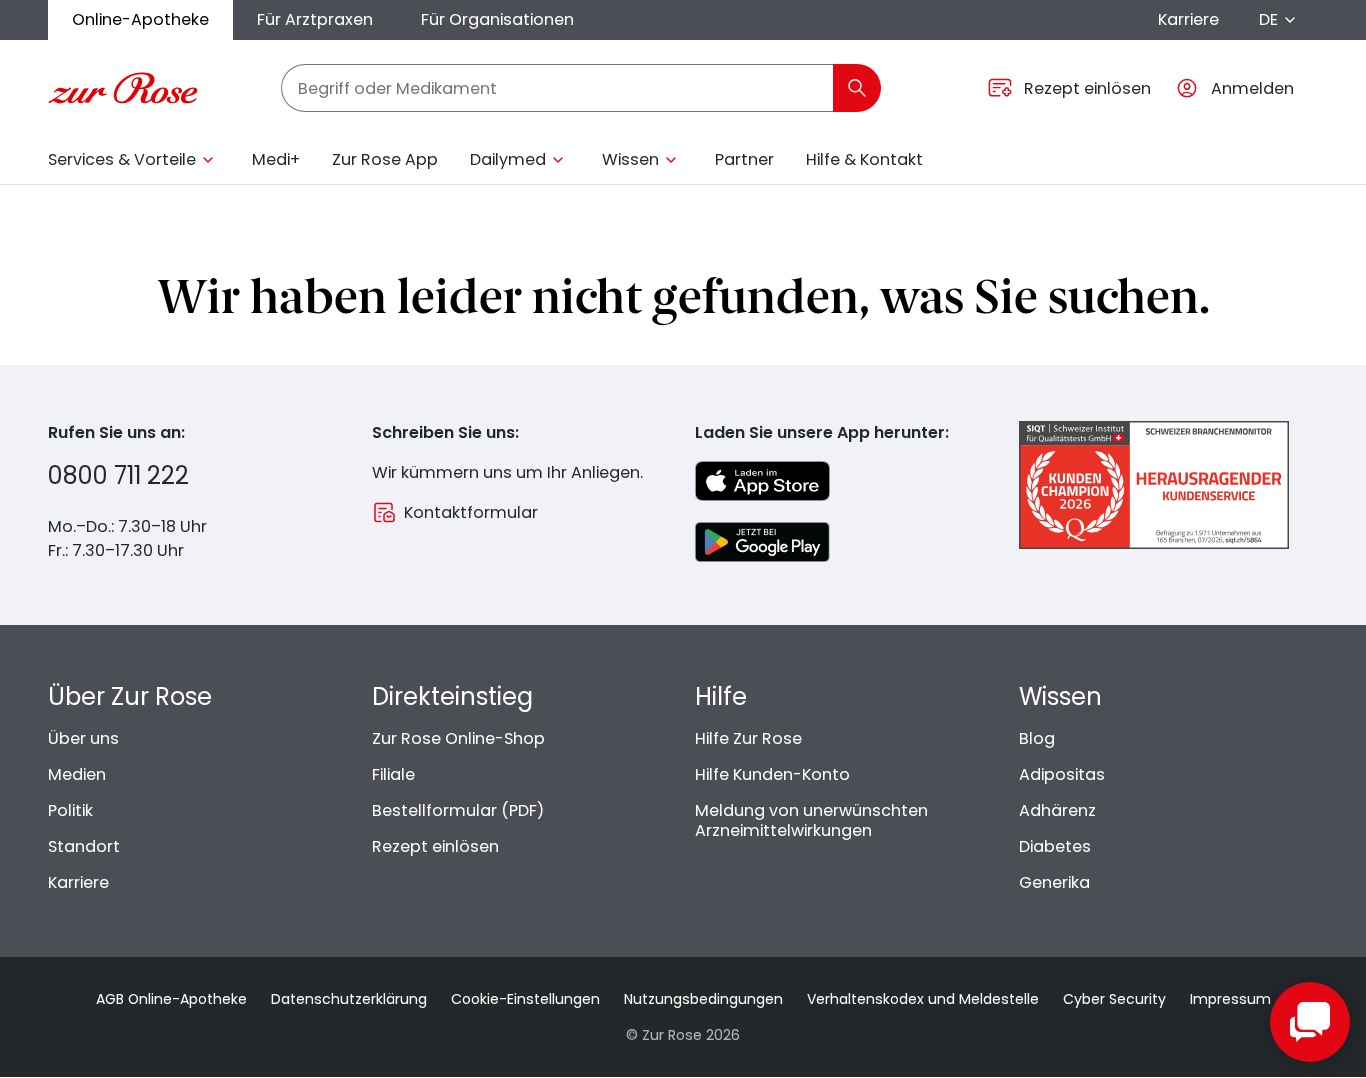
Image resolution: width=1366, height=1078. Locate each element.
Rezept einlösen (435, 846)
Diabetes (1055, 846)
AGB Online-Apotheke (171, 999)
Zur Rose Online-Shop (458, 738)
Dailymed (508, 159)
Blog (1037, 738)
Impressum (1230, 999)
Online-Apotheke (140, 19)
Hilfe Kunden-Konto (772, 774)
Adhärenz (1057, 810)
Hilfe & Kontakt (864, 159)
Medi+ (276, 159)
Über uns (83, 738)
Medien (77, 774)
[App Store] (762, 481)
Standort (84, 846)
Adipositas (1062, 774)
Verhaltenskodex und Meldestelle (923, 999)
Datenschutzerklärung (349, 999)
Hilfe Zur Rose (748, 738)
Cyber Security (1114, 999)
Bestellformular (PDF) (458, 810)
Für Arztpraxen (315, 19)
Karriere (1188, 19)
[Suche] (857, 88)
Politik (70, 810)
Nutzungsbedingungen (703, 999)
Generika (1054, 882)
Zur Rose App (385, 159)
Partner (744, 159)
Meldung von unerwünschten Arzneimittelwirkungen (811, 820)
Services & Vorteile (122, 159)
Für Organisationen (497, 19)
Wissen (630, 159)
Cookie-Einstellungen (525, 999)
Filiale (393, 774)
